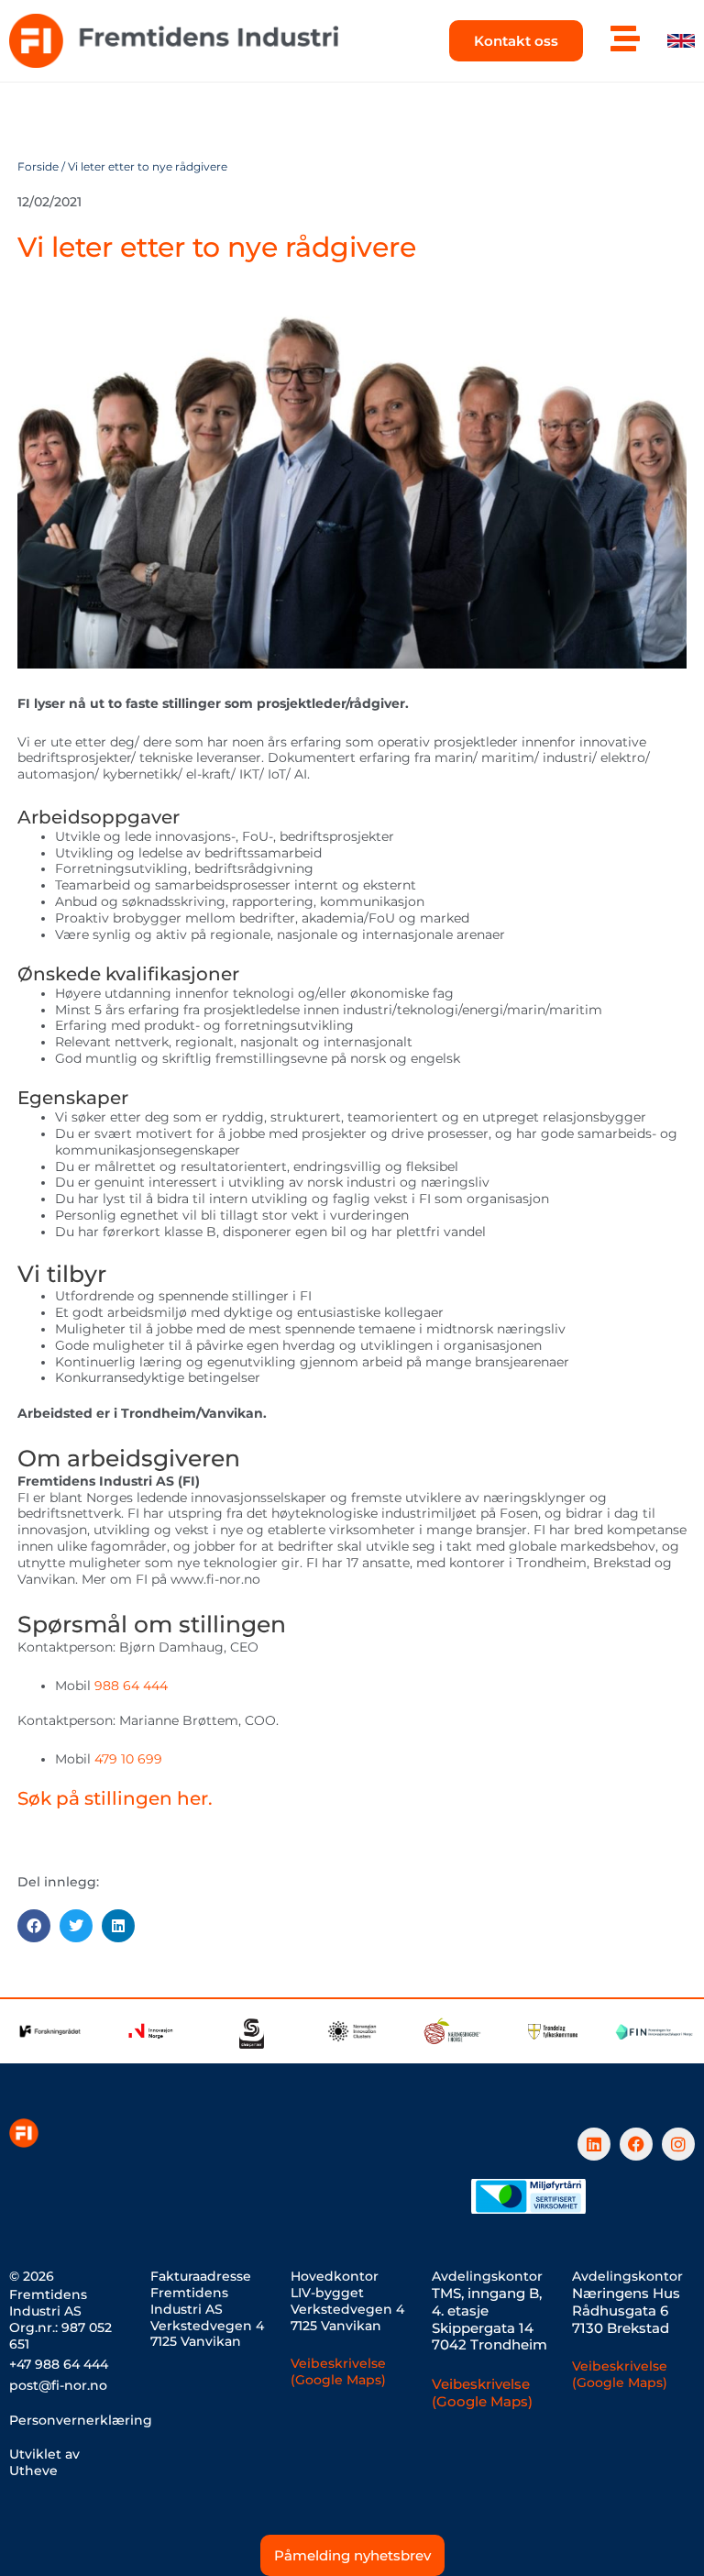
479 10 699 (128, 1759)
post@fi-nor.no (58, 2385)
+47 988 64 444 (59, 2364)
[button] (34, 1926)
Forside (38, 167)
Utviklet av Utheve (44, 2462)
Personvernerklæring (81, 2420)
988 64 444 (131, 1686)
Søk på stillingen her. (115, 1798)
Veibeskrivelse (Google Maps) (338, 2371)
